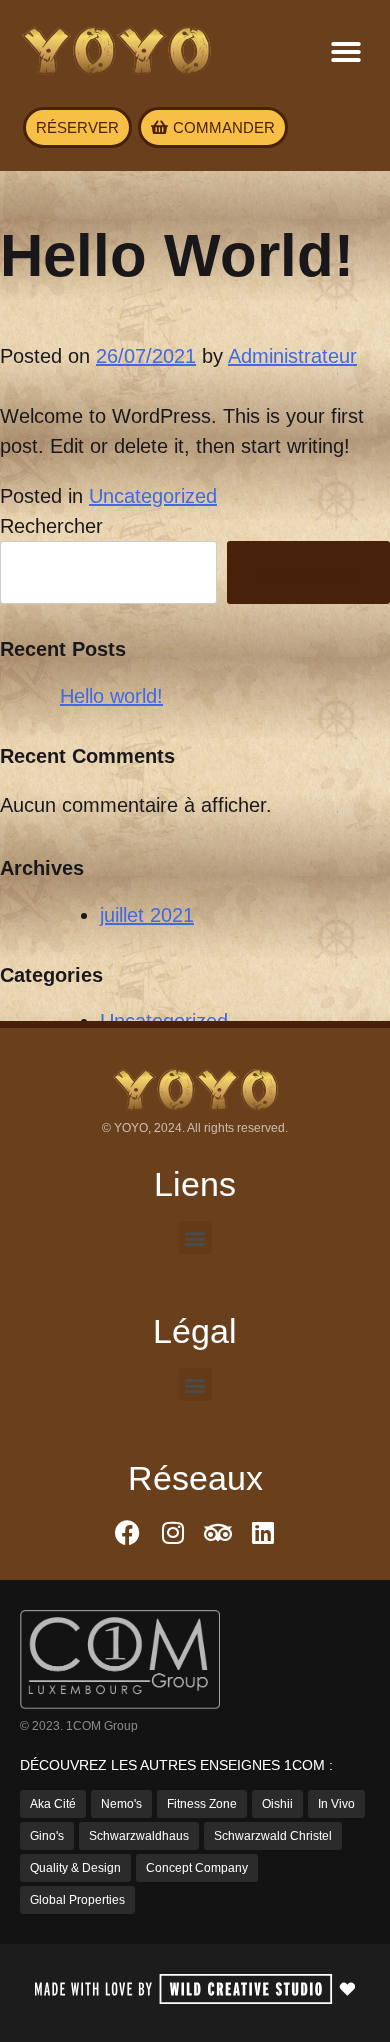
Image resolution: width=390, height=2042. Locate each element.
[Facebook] (127, 1532)
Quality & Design (75, 1868)
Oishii (277, 1804)
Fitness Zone (202, 1804)
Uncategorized (153, 496)
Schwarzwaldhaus (139, 1836)
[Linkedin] (262, 1532)
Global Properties (77, 1900)
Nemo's (121, 1804)
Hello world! (111, 696)
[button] (346, 52)
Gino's (47, 1836)
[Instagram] (172, 1532)
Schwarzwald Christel (273, 1836)
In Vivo (336, 1804)
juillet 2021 (147, 915)
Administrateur (292, 356)
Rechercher (51, 526)
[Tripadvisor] (217, 1532)
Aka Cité (53, 1804)
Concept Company (197, 1868)
